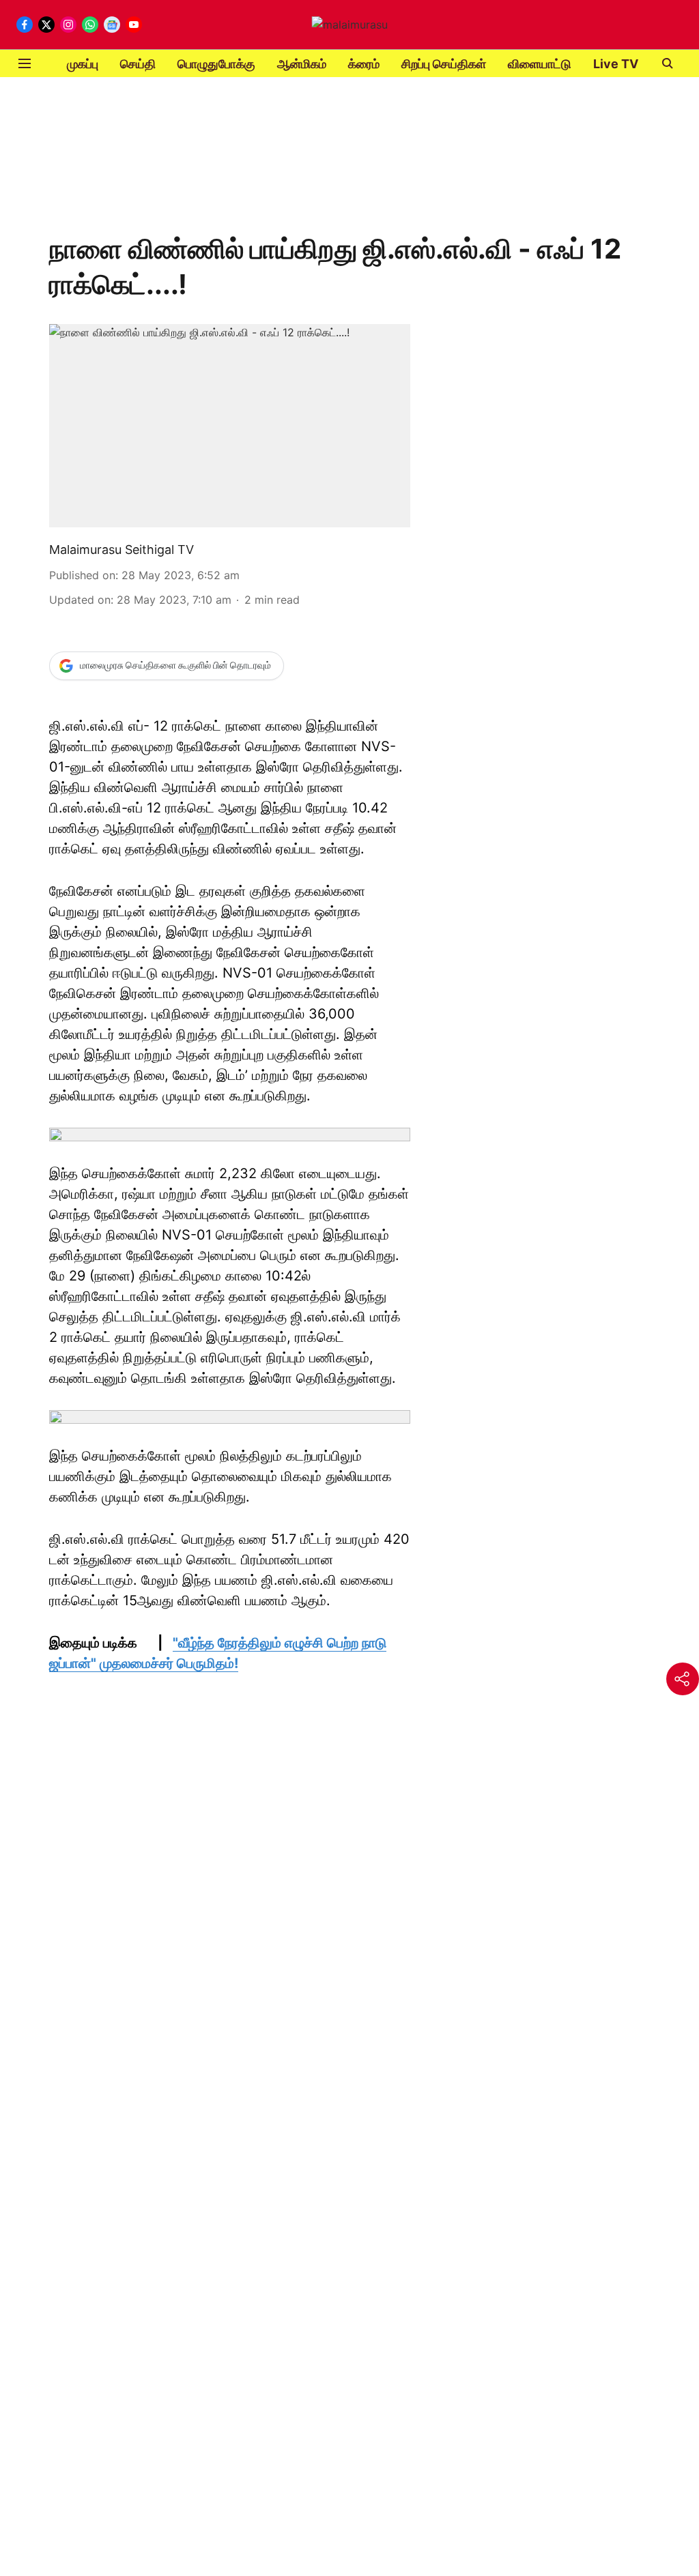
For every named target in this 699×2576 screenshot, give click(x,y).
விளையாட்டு (540, 64)
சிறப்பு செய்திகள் (444, 64)
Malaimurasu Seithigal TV (122, 550)
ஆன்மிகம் (302, 64)
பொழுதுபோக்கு (216, 64)
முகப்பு (83, 64)
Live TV (616, 64)
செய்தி (138, 64)
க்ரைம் (364, 64)
